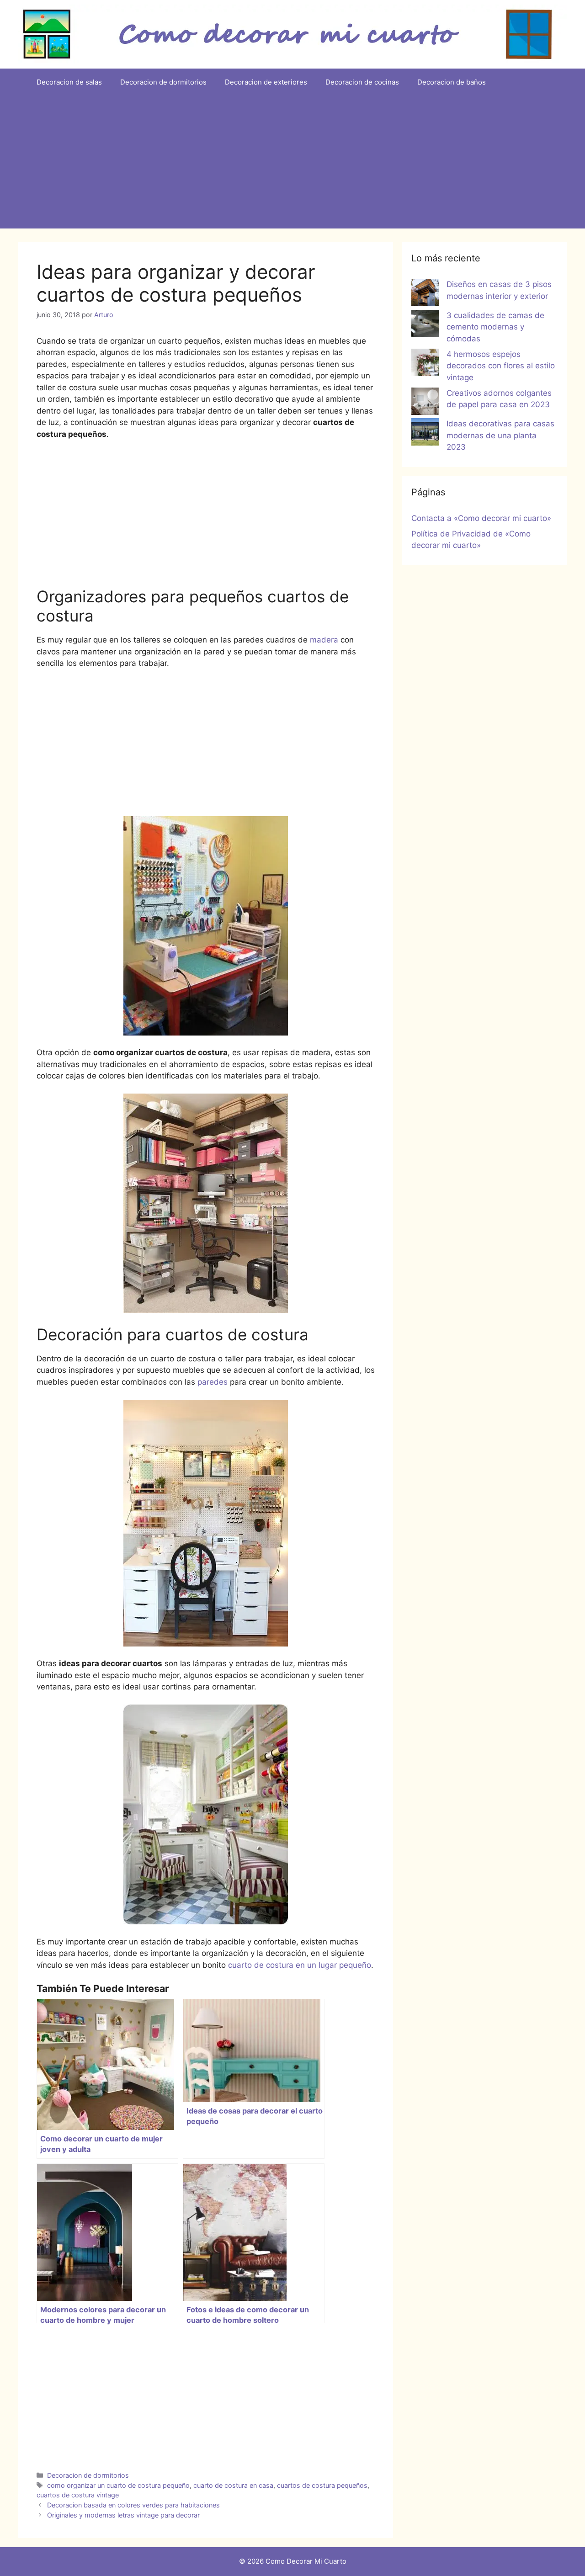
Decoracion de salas (69, 82)
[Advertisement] (292, 165)
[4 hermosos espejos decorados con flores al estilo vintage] (425, 364)
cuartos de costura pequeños (322, 2485)
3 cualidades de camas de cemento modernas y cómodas (495, 327)
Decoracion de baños (452, 82)
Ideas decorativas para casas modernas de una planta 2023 (500, 435)
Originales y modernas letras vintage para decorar (123, 2515)
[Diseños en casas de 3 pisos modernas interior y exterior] (425, 294)
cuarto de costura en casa (233, 2485)
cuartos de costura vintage (78, 2495)
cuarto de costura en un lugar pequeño (300, 1965)
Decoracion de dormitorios (163, 82)
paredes (213, 1382)
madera (324, 640)
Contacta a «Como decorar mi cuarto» (481, 518)
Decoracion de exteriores (266, 82)
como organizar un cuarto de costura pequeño (118, 2485)
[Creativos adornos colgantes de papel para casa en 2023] (425, 403)
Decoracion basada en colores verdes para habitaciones (133, 2505)
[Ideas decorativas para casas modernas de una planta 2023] (425, 434)
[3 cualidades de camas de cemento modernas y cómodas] (425, 325)
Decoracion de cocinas (362, 82)
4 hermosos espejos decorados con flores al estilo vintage (501, 366)
